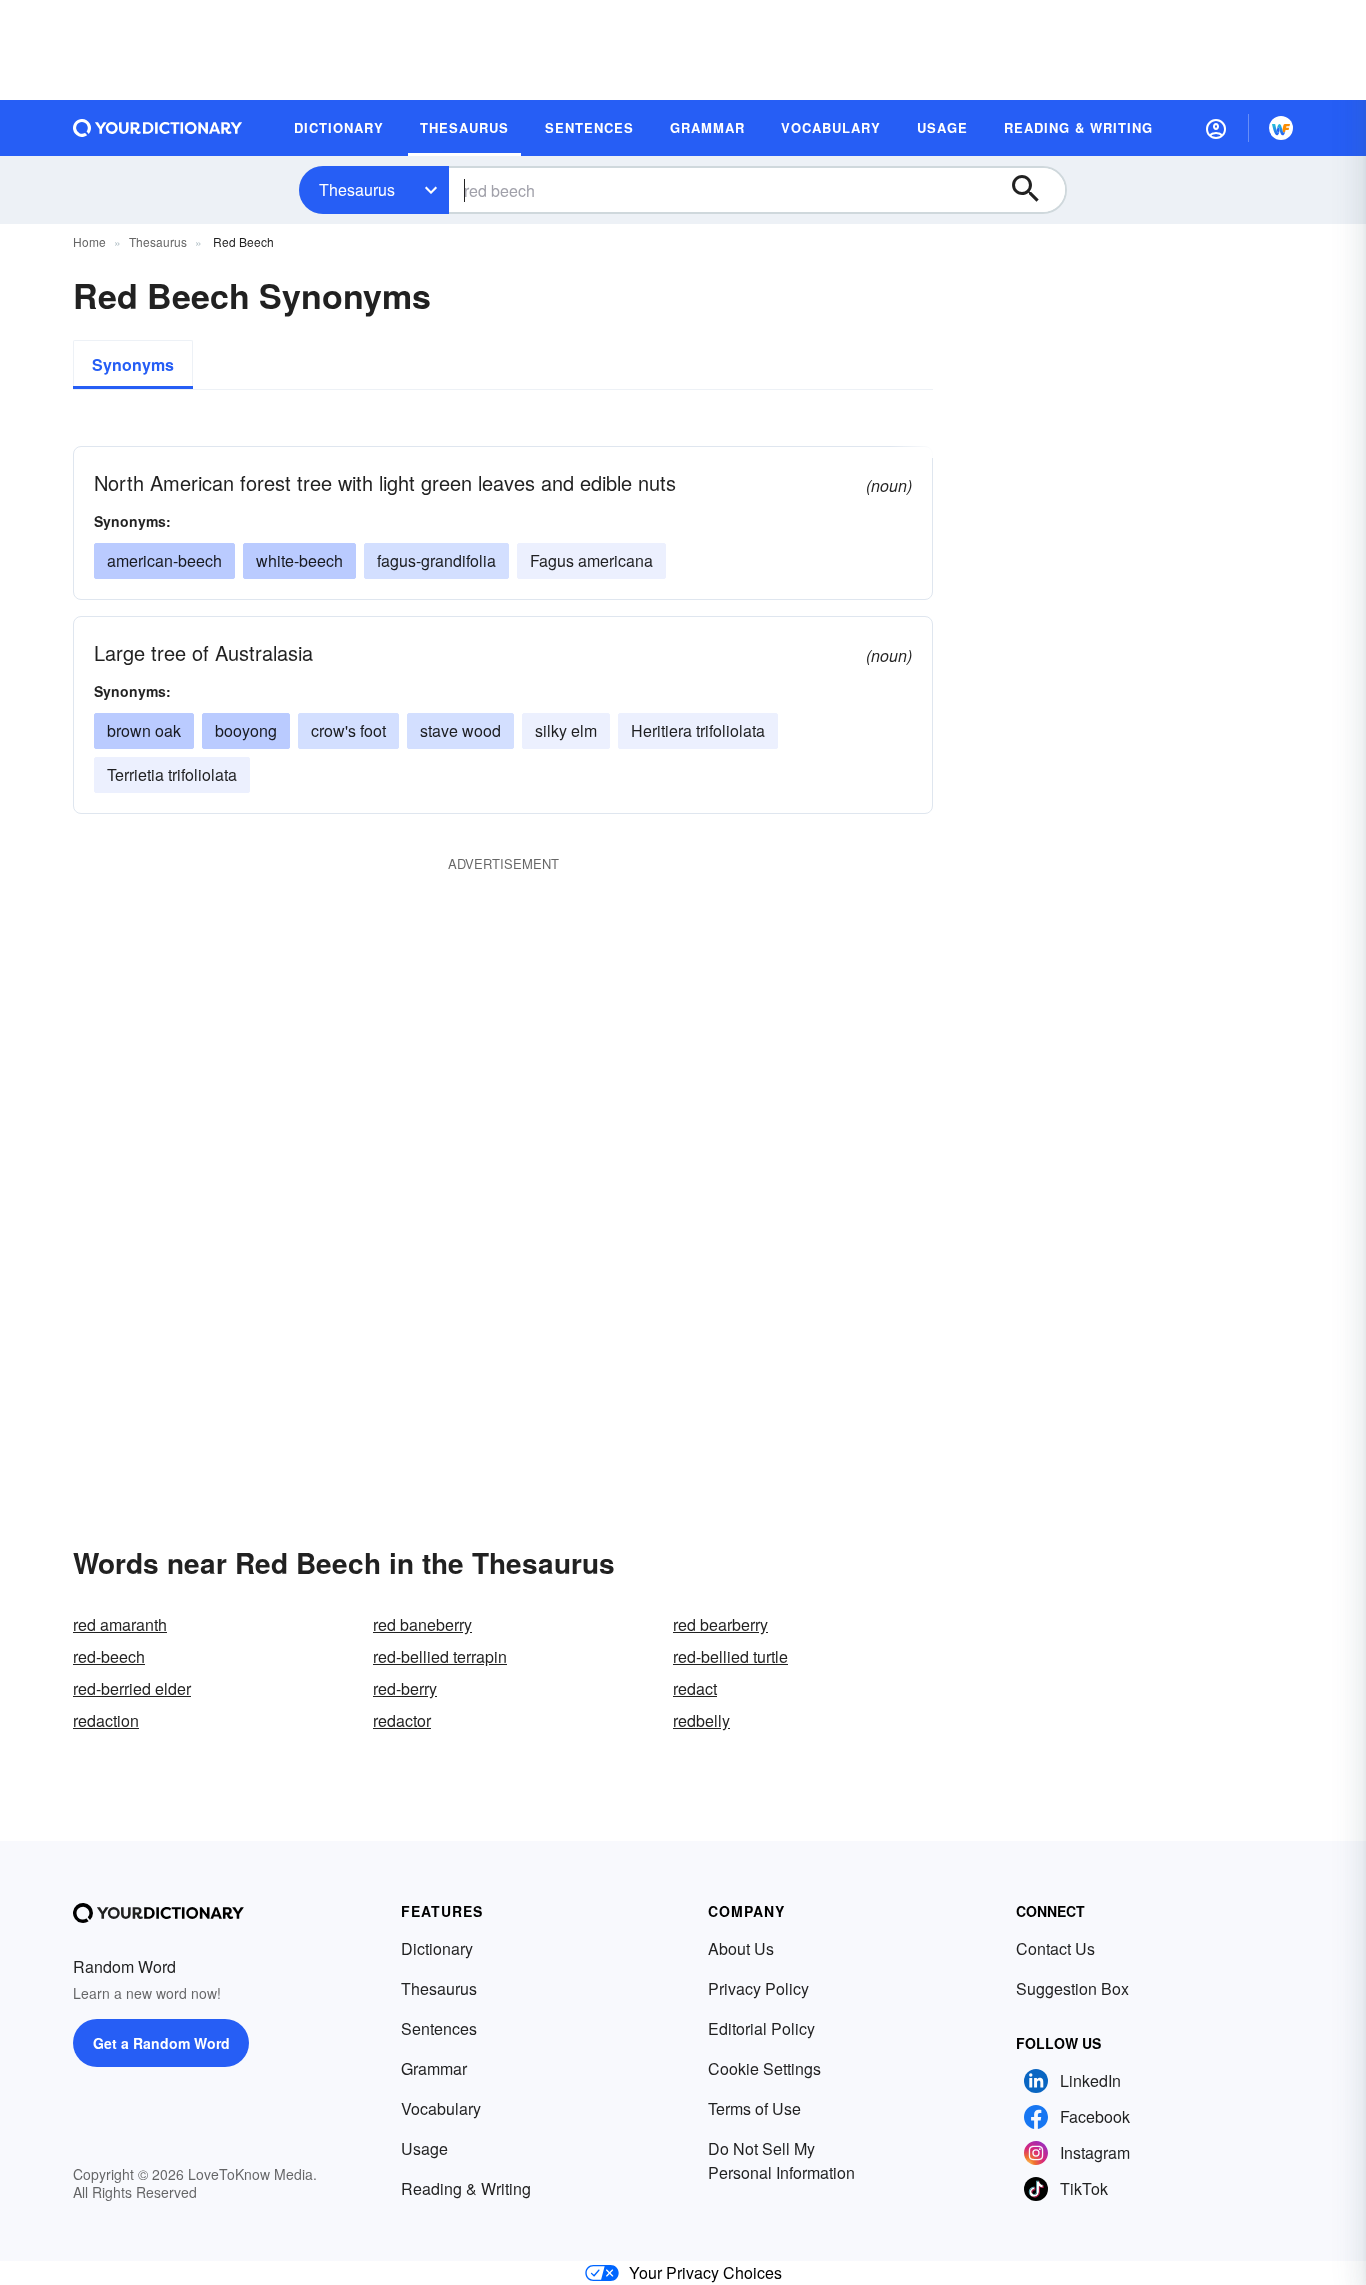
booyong (246, 730)
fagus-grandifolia (436, 560)
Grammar (434, 2068)
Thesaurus (357, 189)
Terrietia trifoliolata (172, 774)
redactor (402, 1720)
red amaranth (120, 1624)
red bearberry (720, 1624)
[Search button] (1035, 190)
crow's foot (348, 730)
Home (89, 241)
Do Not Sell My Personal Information (781, 2160)
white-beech (299, 560)
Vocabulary (441, 2108)
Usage (424, 2148)
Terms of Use (754, 2108)
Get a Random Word (161, 2043)
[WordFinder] (1281, 128)
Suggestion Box (1072, 1988)
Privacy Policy (758, 1988)
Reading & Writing (466, 2188)
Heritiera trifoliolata (698, 730)
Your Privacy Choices (705, 2272)
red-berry (405, 1688)
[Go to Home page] (158, 128)
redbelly (701, 1720)
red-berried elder (132, 1688)
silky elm (566, 730)
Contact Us (1055, 1948)
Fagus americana (591, 560)
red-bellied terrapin (440, 1656)
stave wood (460, 730)
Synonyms (133, 364)
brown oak (144, 730)
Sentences (439, 2028)
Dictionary (437, 1948)
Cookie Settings (764, 2068)
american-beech (164, 560)
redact (695, 1688)
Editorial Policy (761, 2028)
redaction (106, 1720)
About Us (741, 1948)
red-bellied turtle (730, 1656)
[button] (1216, 128)
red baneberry (422, 1624)
